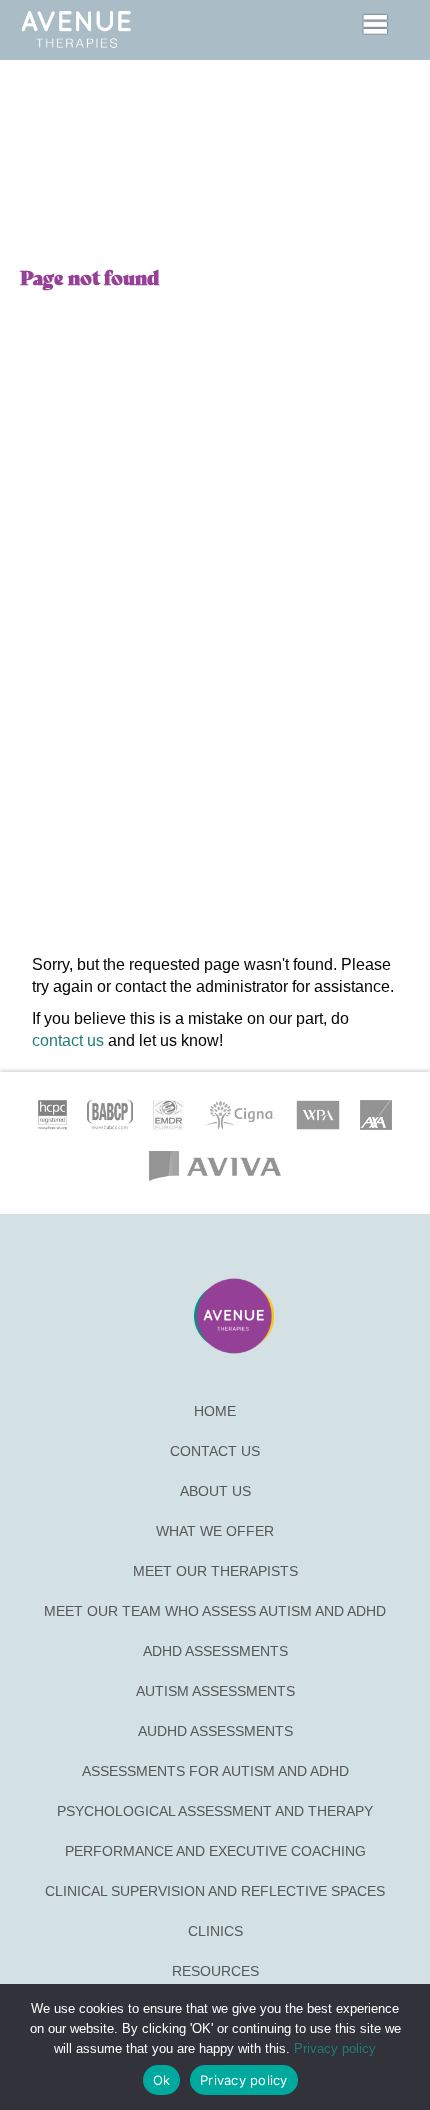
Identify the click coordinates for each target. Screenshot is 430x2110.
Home (215, 1411)
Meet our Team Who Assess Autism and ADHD (215, 1611)
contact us (68, 1040)
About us (215, 1491)
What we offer (215, 1531)
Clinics (215, 1931)
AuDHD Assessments (215, 1731)
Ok (162, 2080)
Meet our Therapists (215, 1571)
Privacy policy (335, 2048)
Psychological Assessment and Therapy (215, 1811)
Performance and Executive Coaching (215, 1851)
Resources (215, 1971)
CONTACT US (215, 1451)
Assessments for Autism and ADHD (215, 1771)
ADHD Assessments (215, 1651)
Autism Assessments (215, 1691)
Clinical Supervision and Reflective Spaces (215, 1891)
